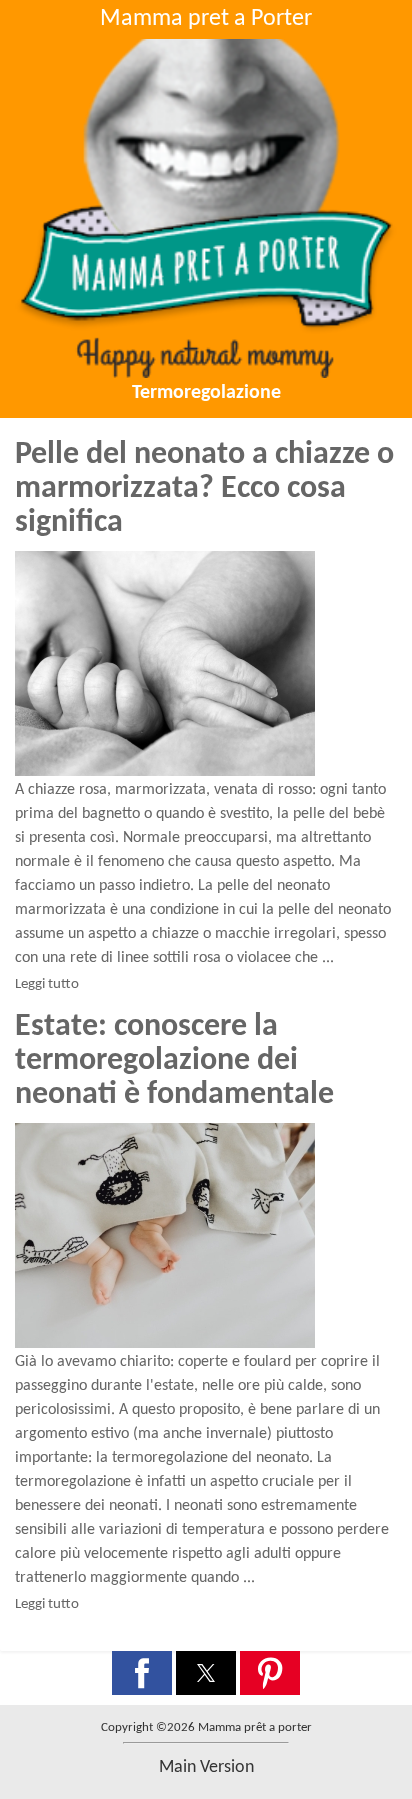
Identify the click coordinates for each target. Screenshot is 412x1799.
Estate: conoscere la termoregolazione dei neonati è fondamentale (174, 1061)
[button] (142, 1673)
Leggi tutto (47, 984)
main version (206, 1767)
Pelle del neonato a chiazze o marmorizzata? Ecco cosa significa (204, 489)
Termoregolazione (206, 393)
